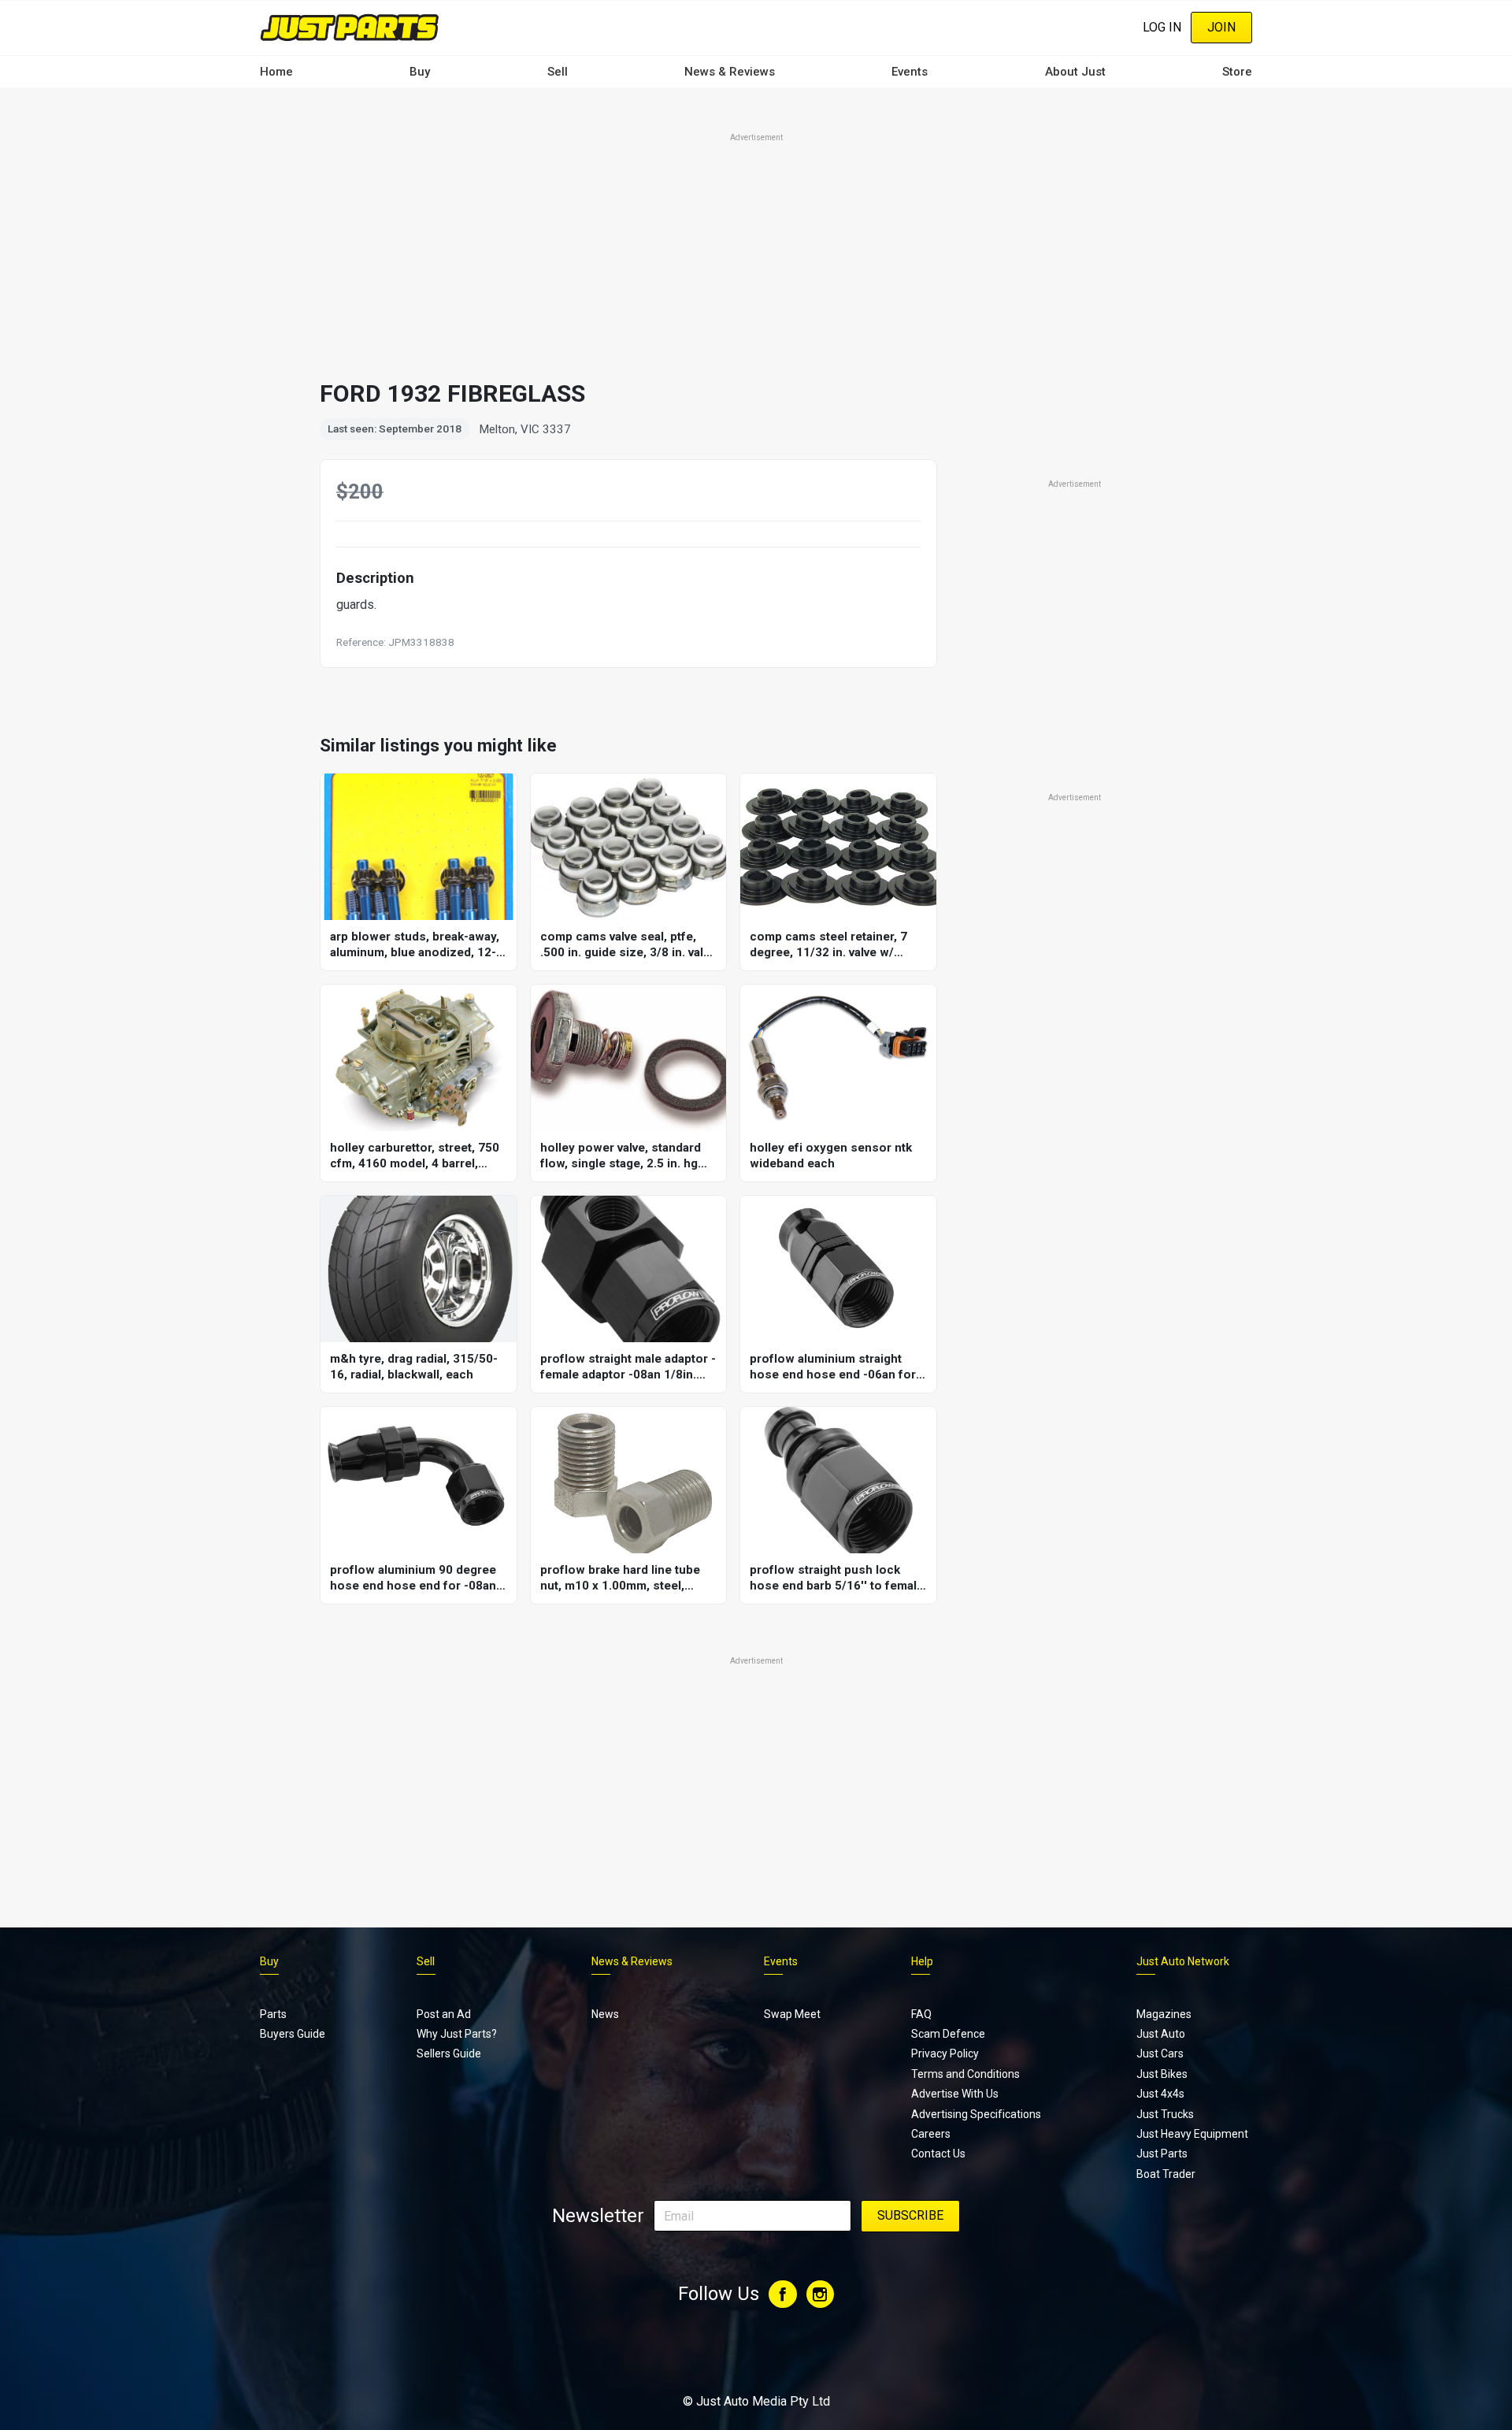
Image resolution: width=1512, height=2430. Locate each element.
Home (276, 72)
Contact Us (938, 2154)
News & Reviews (730, 72)
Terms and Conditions (965, 2074)
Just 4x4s (1160, 2094)
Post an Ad (444, 2014)
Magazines (1164, 2014)
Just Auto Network (1183, 1961)
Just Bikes (1162, 2074)
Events (910, 72)
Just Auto (1161, 2034)
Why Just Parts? (457, 2034)
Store (1237, 72)
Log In (1162, 27)
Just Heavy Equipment (1192, 2134)
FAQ (921, 2014)
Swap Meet (792, 2014)
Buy (420, 72)
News (605, 2014)
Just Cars (1160, 2053)
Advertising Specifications (976, 2114)
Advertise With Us (955, 2094)
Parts (273, 2014)
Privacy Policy (945, 2053)
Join (1221, 27)
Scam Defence (948, 2034)
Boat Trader (1166, 2174)
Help (922, 1961)
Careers (931, 2134)
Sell (558, 72)
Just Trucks (1165, 2114)
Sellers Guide (449, 2053)
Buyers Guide (293, 2034)
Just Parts (1162, 2154)
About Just (1075, 72)
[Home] (350, 27)
